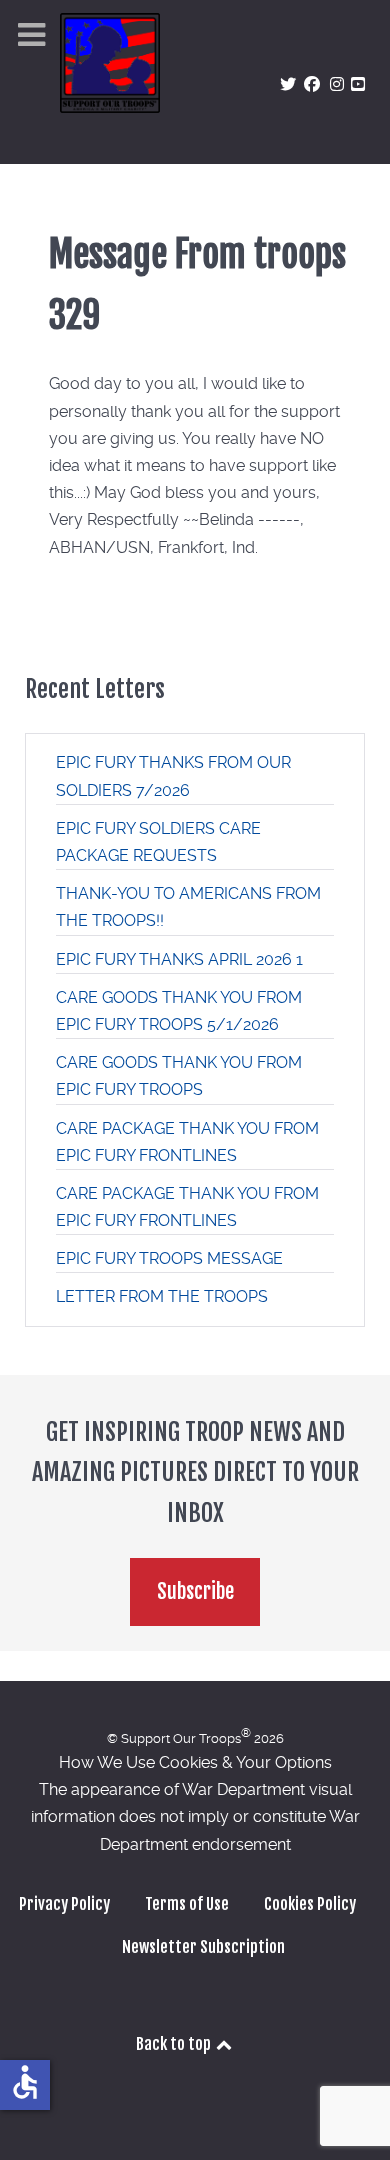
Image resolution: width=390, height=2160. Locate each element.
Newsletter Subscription (203, 1947)
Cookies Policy (310, 1904)
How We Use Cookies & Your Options (195, 1762)
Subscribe (195, 1591)
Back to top (175, 2044)
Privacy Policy (64, 1904)
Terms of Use (187, 1904)
